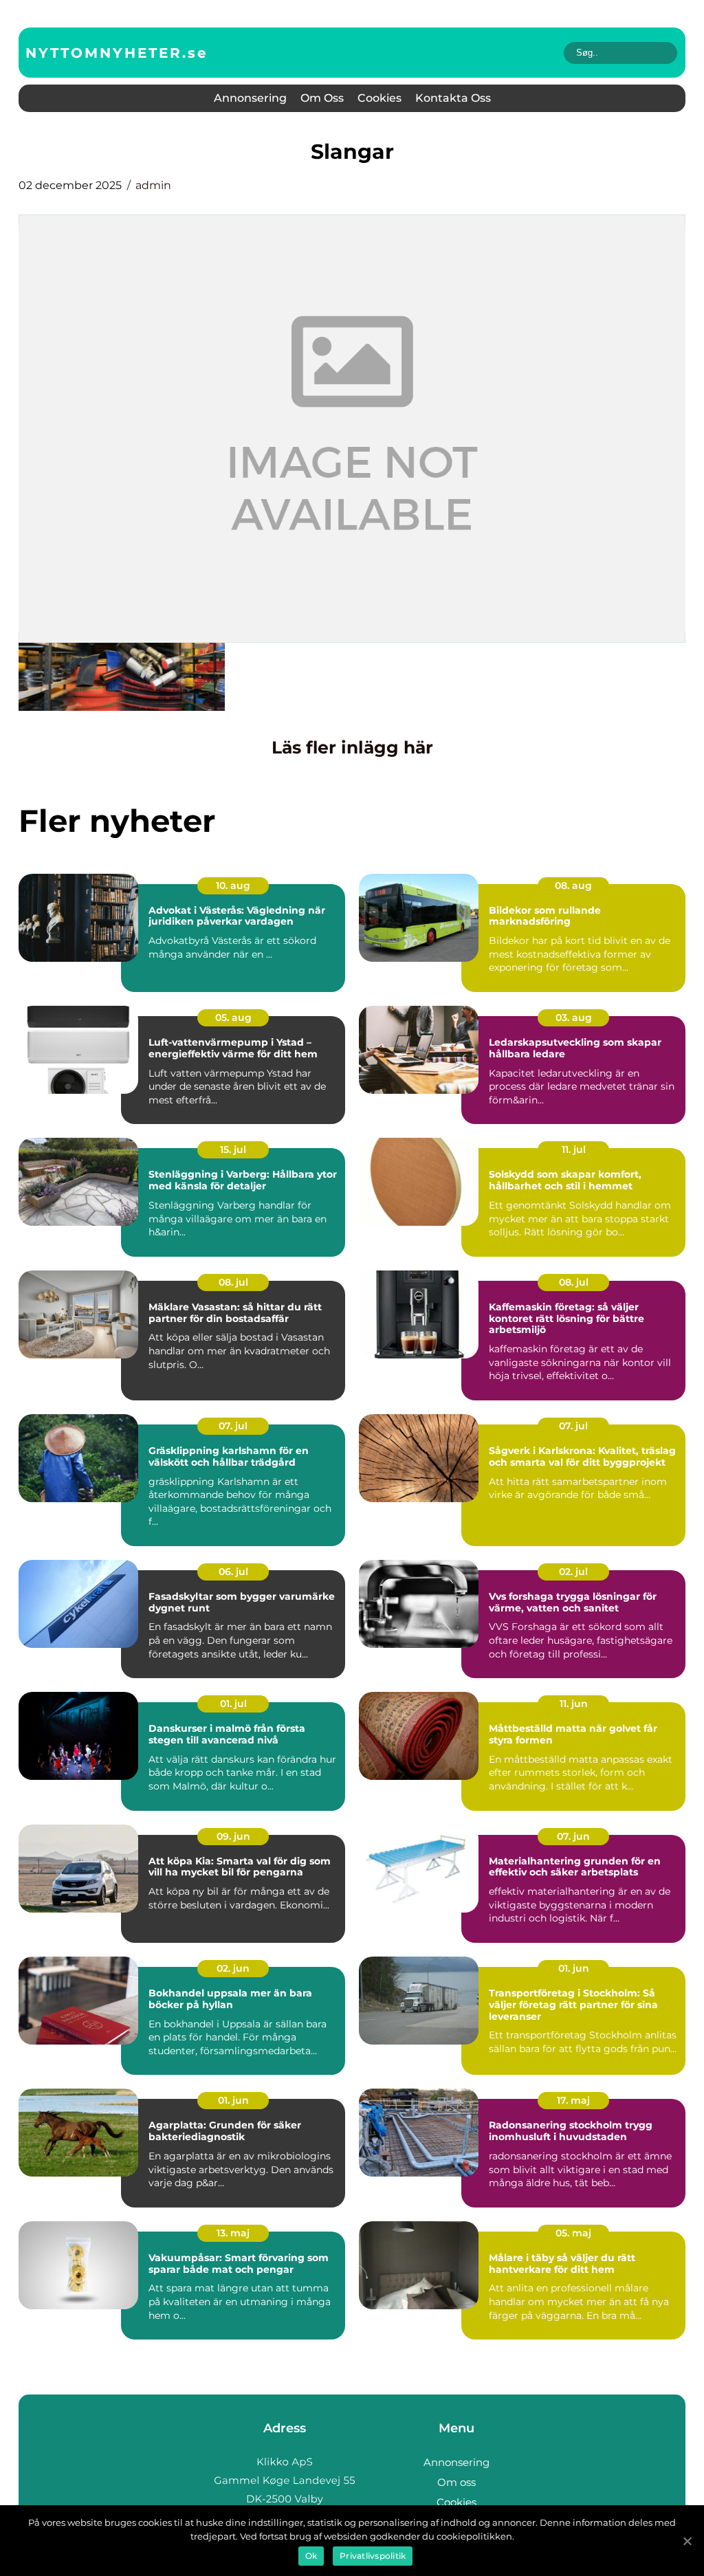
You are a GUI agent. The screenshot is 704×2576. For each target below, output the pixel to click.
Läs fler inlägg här (352, 747)
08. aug (573, 885)
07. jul (233, 1426)
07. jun (573, 1836)
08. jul (233, 1282)
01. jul (233, 1704)
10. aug (233, 885)
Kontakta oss (453, 98)
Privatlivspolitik (373, 2556)
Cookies (379, 98)
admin (153, 185)
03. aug (574, 1017)
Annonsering (250, 98)
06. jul (233, 1572)
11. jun (574, 1704)
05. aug (233, 1017)
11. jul (574, 1149)
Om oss (322, 98)
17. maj (573, 2100)
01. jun (574, 1968)
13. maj (233, 2233)
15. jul (233, 1149)
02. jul (573, 1572)
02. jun (233, 1968)
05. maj (573, 2233)
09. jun (233, 1836)
